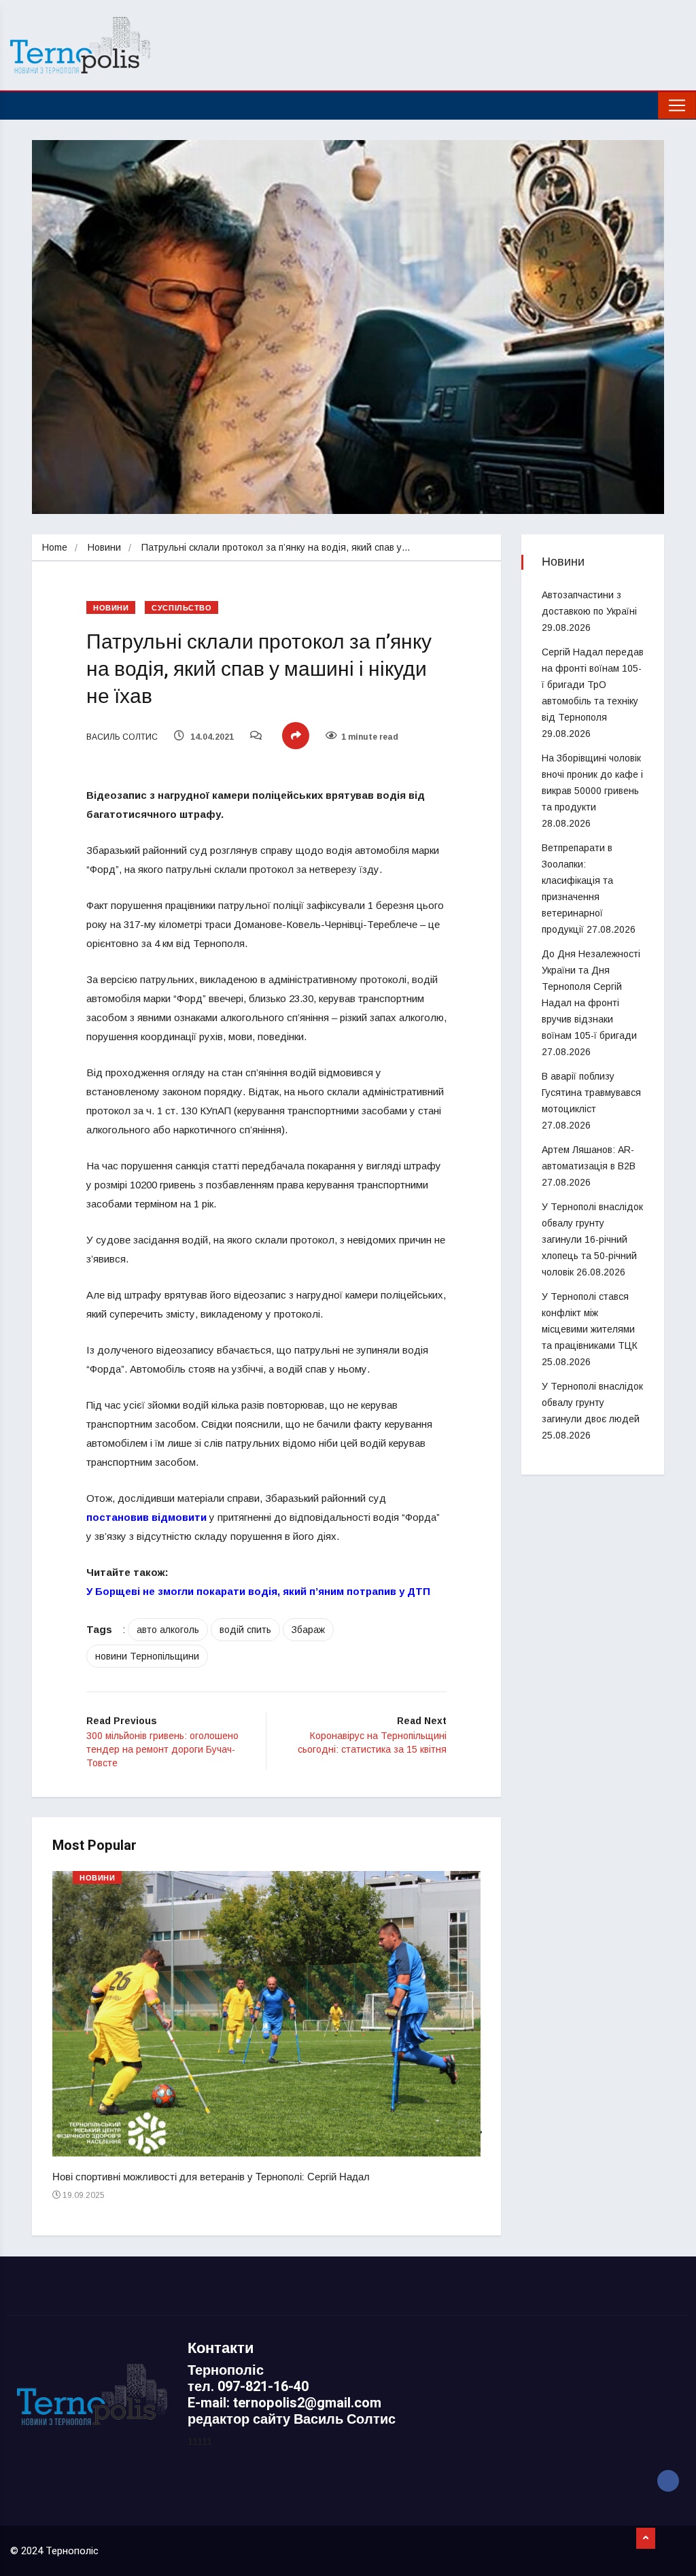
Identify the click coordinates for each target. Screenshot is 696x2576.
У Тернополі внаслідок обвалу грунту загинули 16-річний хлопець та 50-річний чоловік (592, 1239)
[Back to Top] (646, 2539)
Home (55, 547)
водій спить (245, 1630)
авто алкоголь (168, 1630)
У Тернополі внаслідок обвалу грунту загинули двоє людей (592, 1403)
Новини (104, 547)
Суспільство (181, 608)
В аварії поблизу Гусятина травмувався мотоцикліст (591, 1093)
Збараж (308, 1630)
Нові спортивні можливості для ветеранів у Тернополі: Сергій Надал (211, 2177)
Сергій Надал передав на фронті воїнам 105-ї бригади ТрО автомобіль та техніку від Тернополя (593, 685)
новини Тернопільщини (147, 1656)
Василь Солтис (122, 737)
